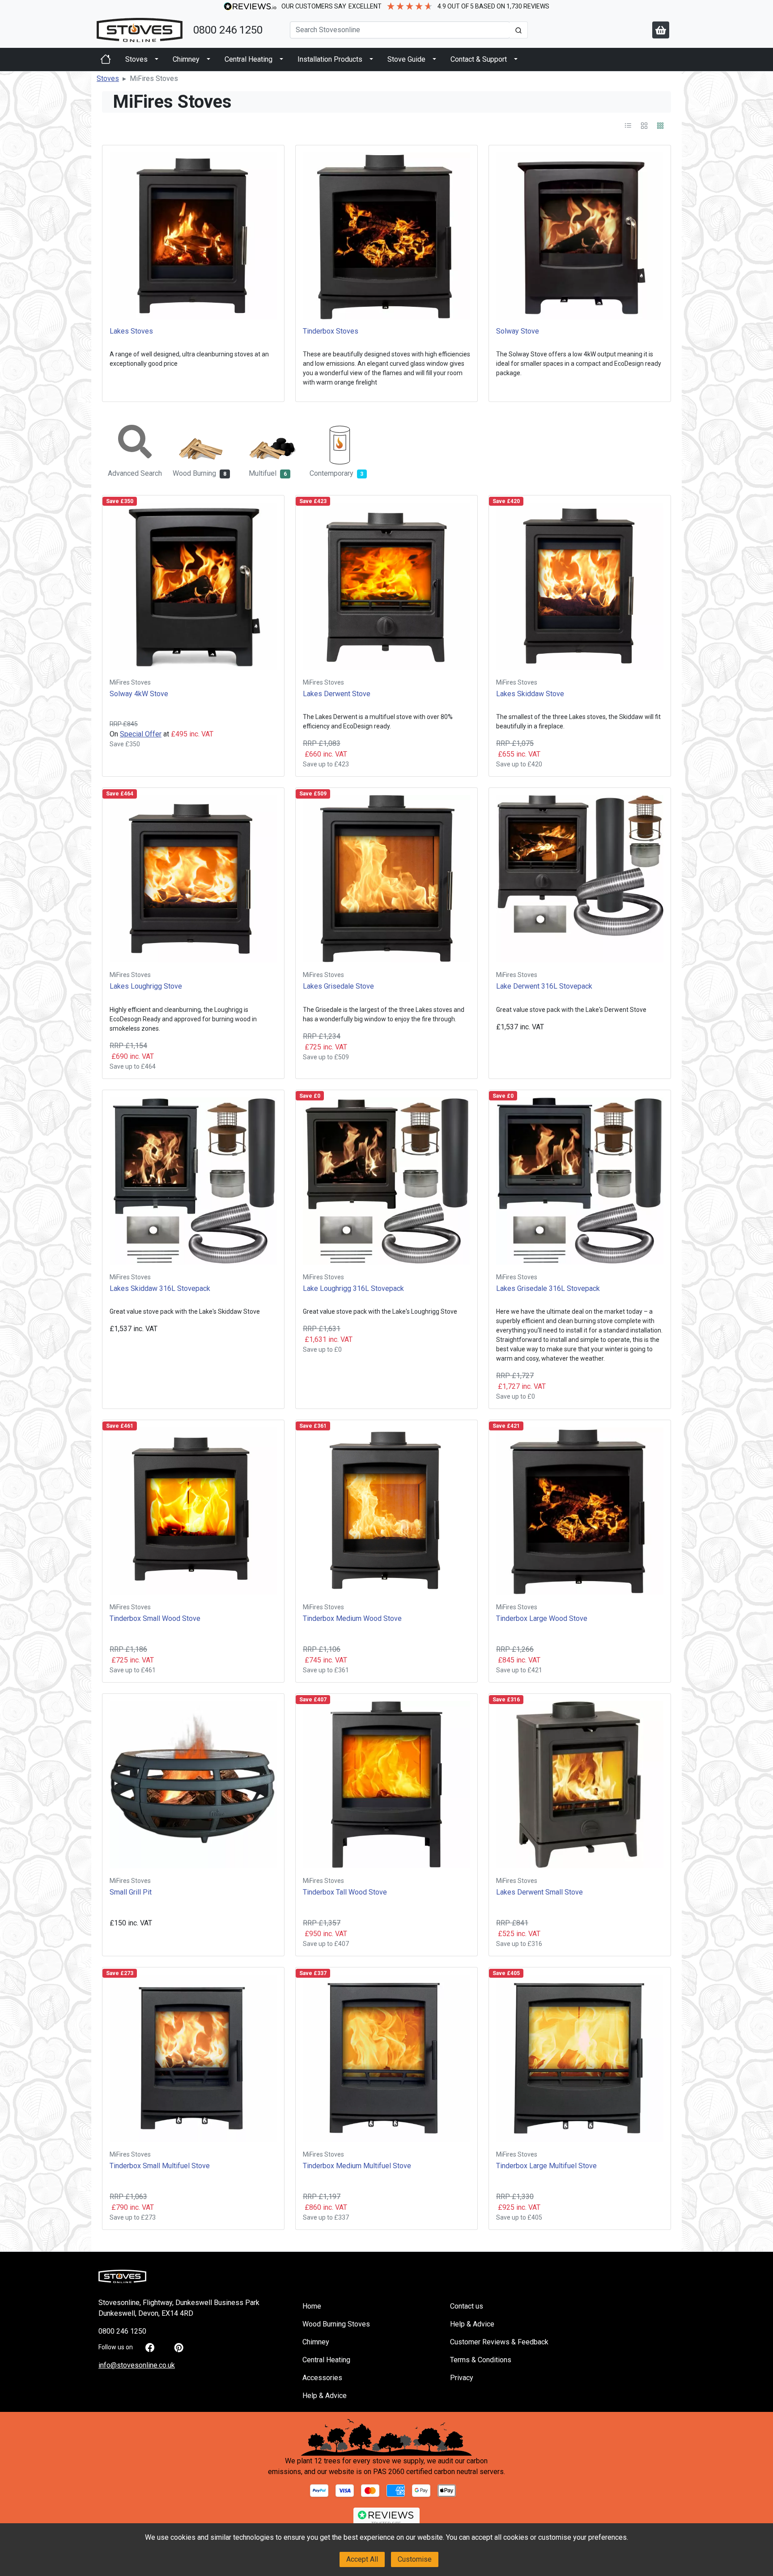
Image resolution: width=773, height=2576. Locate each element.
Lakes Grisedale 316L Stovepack (548, 1288)
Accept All (362, 2559)
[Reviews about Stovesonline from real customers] (386, 2518)
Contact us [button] (467, 2306)
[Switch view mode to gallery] (645, 125)
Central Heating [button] (326, 2360)
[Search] (519, 30)
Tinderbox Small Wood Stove (155, 1618)
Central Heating (248, 59)
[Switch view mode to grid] (660, 125)
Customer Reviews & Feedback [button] (499, 2342)
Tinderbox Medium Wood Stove (352, 1618)
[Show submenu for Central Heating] (281, 59)
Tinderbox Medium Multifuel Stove (357, 2166)
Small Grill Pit (131, 1892)
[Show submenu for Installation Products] (371, 59)
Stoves (136, 59)
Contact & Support (479, 59)
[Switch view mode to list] (629, 125)
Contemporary (340, 473)
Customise (415, 2559)
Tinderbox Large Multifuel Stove (546, 2166)
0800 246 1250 (228, 30)
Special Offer (141, 734)
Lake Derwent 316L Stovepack (544, 986)
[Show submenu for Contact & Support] (516, 59)
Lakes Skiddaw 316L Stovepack (160, 1288)
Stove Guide (406, 59)
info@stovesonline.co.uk (137, 2365)
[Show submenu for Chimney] (208, 59)
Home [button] (312, 2306)
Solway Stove (518, 331)
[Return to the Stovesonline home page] (140, 30)
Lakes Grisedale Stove (338, 986)
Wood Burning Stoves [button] (336, 2324)
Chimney (186, 59)
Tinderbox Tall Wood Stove (345, 1892)
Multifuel (274, 473)
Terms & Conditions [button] (481, 2360)
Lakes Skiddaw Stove (530, 694)
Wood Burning (203, 473)
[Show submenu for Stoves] (157, 59)
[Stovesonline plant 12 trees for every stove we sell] (386, 2437)
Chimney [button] (316, 2342)
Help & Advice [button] (325, 2396)
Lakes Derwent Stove (337, 694)
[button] (108, 78)
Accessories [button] (322, 2378)
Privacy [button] (462, 2378)
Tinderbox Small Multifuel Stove (160, 2166)
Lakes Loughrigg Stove (146, 986)
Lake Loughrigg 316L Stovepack (353, 1288)
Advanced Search (135, 473)
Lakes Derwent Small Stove (539, 1892)
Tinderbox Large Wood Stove (542, 1618)
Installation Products (330, 59)
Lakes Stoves (131, 331)
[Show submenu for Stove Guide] (434, 59)
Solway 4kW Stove (139, 694)
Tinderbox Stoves (331, 331)
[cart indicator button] (661, 30)
